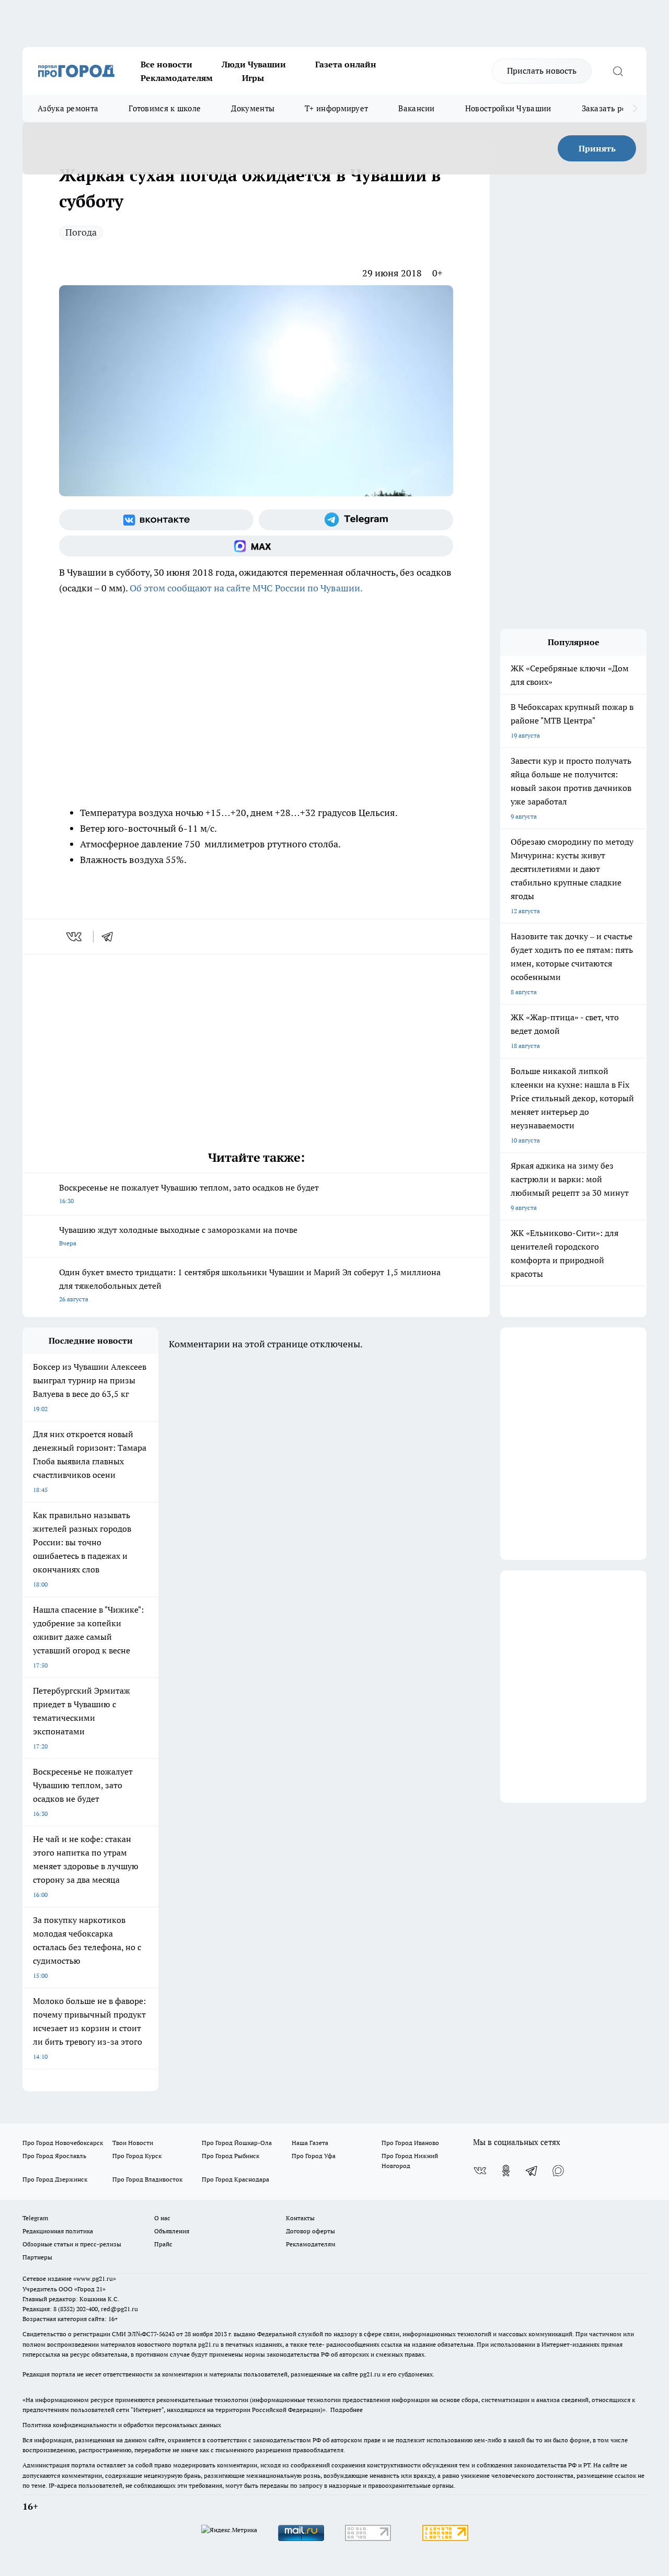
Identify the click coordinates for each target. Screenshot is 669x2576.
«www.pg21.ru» (95, 2278)
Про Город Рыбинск (230, 2156)
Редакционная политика (58, 2231)
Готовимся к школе (165, 108)
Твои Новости (133, 2143)
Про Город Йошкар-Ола (237, 2143)
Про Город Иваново (410, 2143)
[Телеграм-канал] (356, 520)
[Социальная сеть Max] (256, 546)
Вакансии (416, 108)
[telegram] (111, 937)
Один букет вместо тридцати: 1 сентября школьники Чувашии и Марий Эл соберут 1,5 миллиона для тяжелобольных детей (250, 1285)
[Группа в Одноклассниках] (506, 2171)
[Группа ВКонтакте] (156, 520)
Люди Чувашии (254, 64)
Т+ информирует (336, 108)
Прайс (163, 2244)
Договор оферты (310, 2231)
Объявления (172, 2231)
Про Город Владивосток (147, 2179)
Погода (81, 232)
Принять (597, 148)
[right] (635, 109)
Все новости (166, 64)
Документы (253, 108)
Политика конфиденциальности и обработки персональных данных (122, 2425)
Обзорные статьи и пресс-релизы (72, 2244)
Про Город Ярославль (54, 2156)
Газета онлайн (346, 64)
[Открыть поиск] (618, 71)
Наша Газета (310, 2143)
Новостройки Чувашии (508, 108)
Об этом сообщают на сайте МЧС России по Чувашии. (246, 588)
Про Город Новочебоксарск (63, 2143)
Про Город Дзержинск (55, 2179)
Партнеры (37, 2257)
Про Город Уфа (314, 2156)
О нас (162, 2218)
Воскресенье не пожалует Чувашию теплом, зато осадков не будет (189, 1193)
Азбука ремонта (68, 108)
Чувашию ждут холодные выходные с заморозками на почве (178, 1236)
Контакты (300, 2218)
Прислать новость (542, 71)
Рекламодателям (177, 78)
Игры (253, 78)
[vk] (75, 937)
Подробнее (347, 2410)
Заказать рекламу (616, 108)
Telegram (35, 2218)
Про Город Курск (137, 2156)
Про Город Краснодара (235, 2179)
